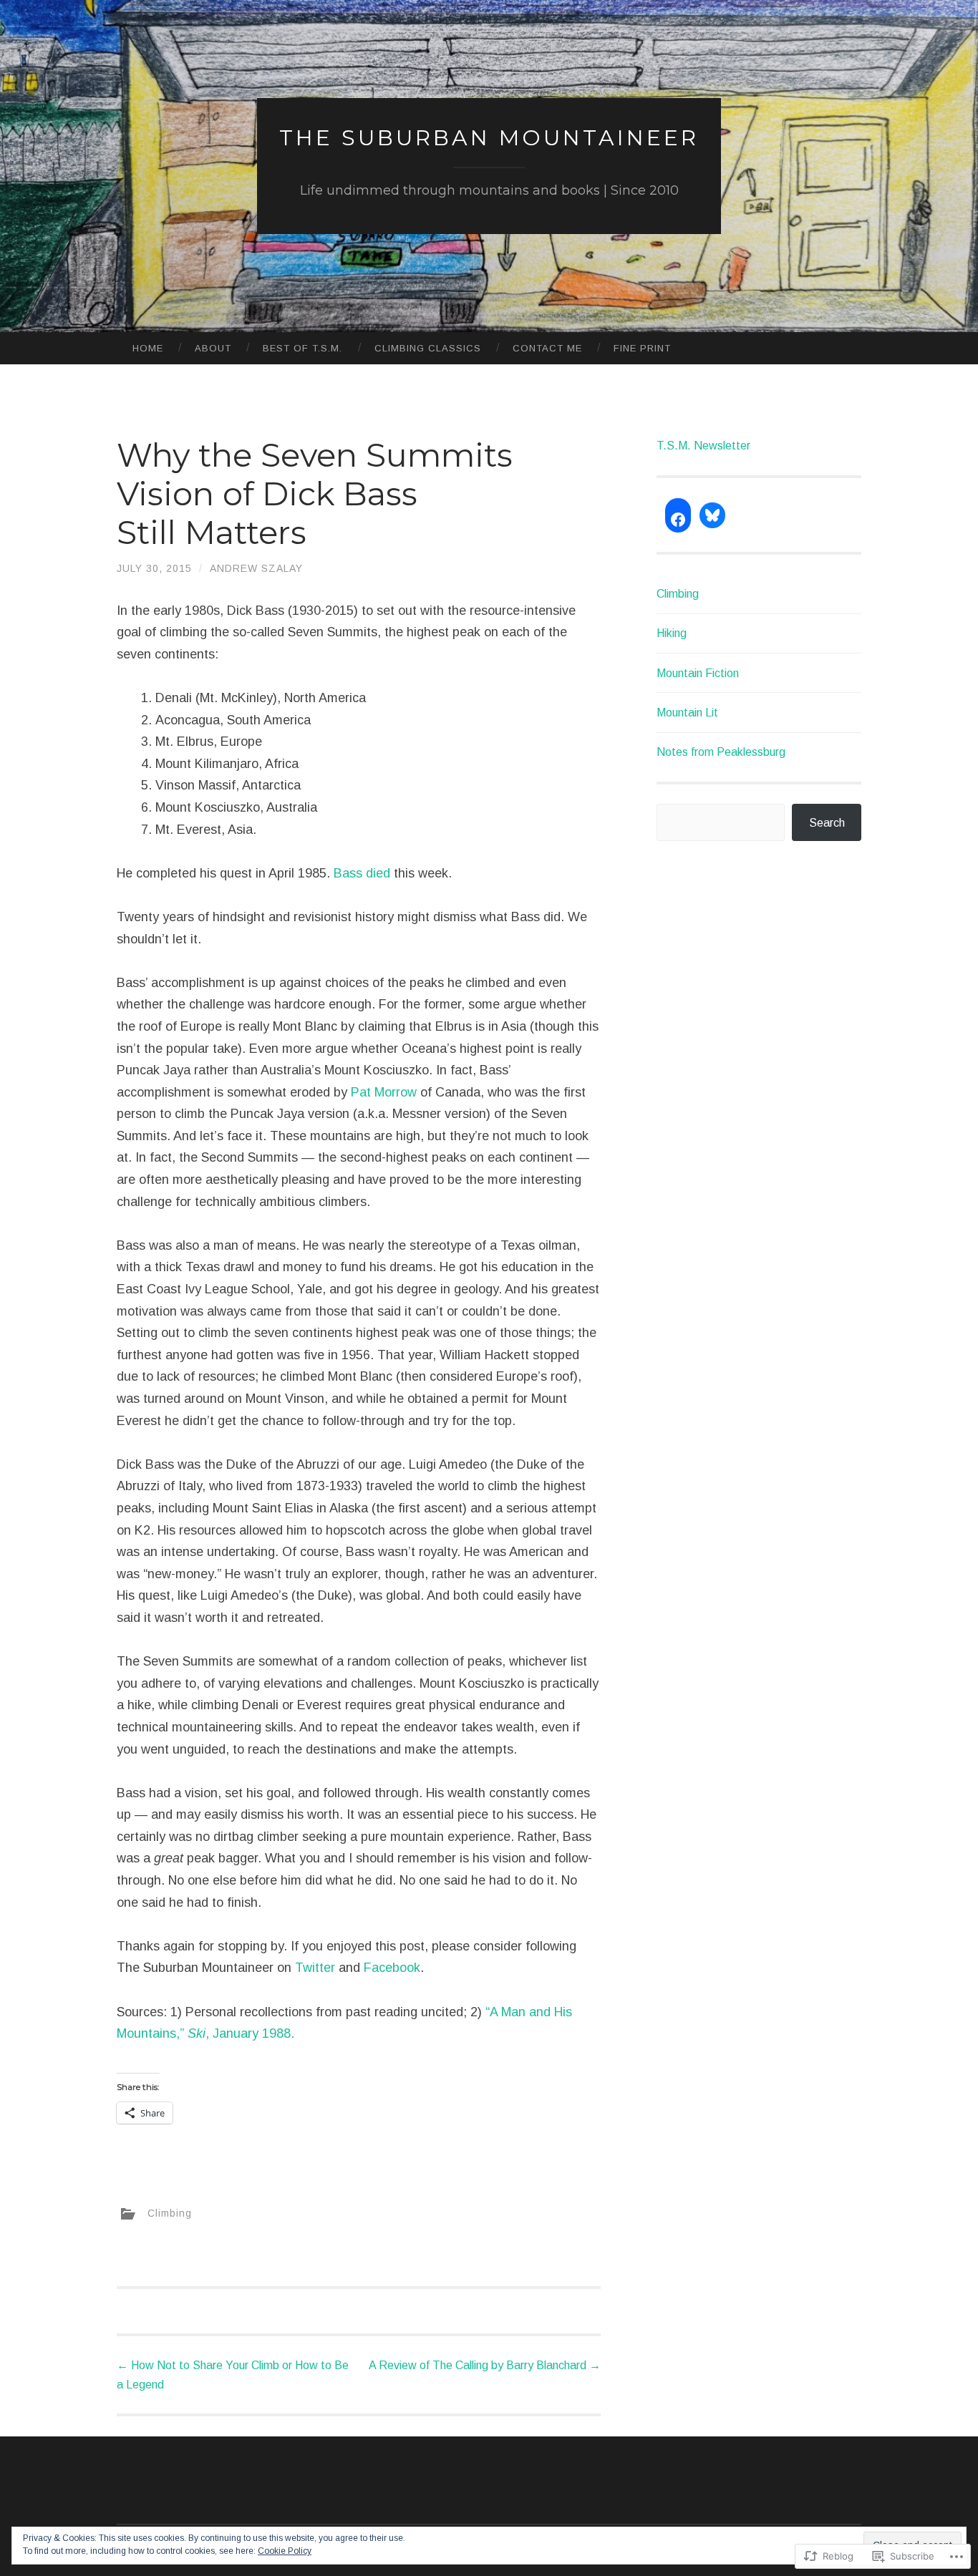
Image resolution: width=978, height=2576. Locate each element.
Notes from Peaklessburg (721, 752)
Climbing (170, 2213)
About (213, 348)
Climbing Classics (428, 348)
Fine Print (642, 348)
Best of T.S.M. (302, 348)
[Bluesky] (712, 515)
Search (827, 823)
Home (148, 348)
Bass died (362, 873)
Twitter (315, 1968)
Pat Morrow (384, 1092)
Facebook (392, 1968)
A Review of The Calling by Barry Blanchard (485, 2365)
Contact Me (547, 348)
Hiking (672, 633)
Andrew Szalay (256, 568)
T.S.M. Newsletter (703, 446)
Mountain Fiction (698, 673)
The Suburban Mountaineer (489, 138)
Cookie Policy (285, 2551)
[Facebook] (678, 520)
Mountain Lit (687, 713)
